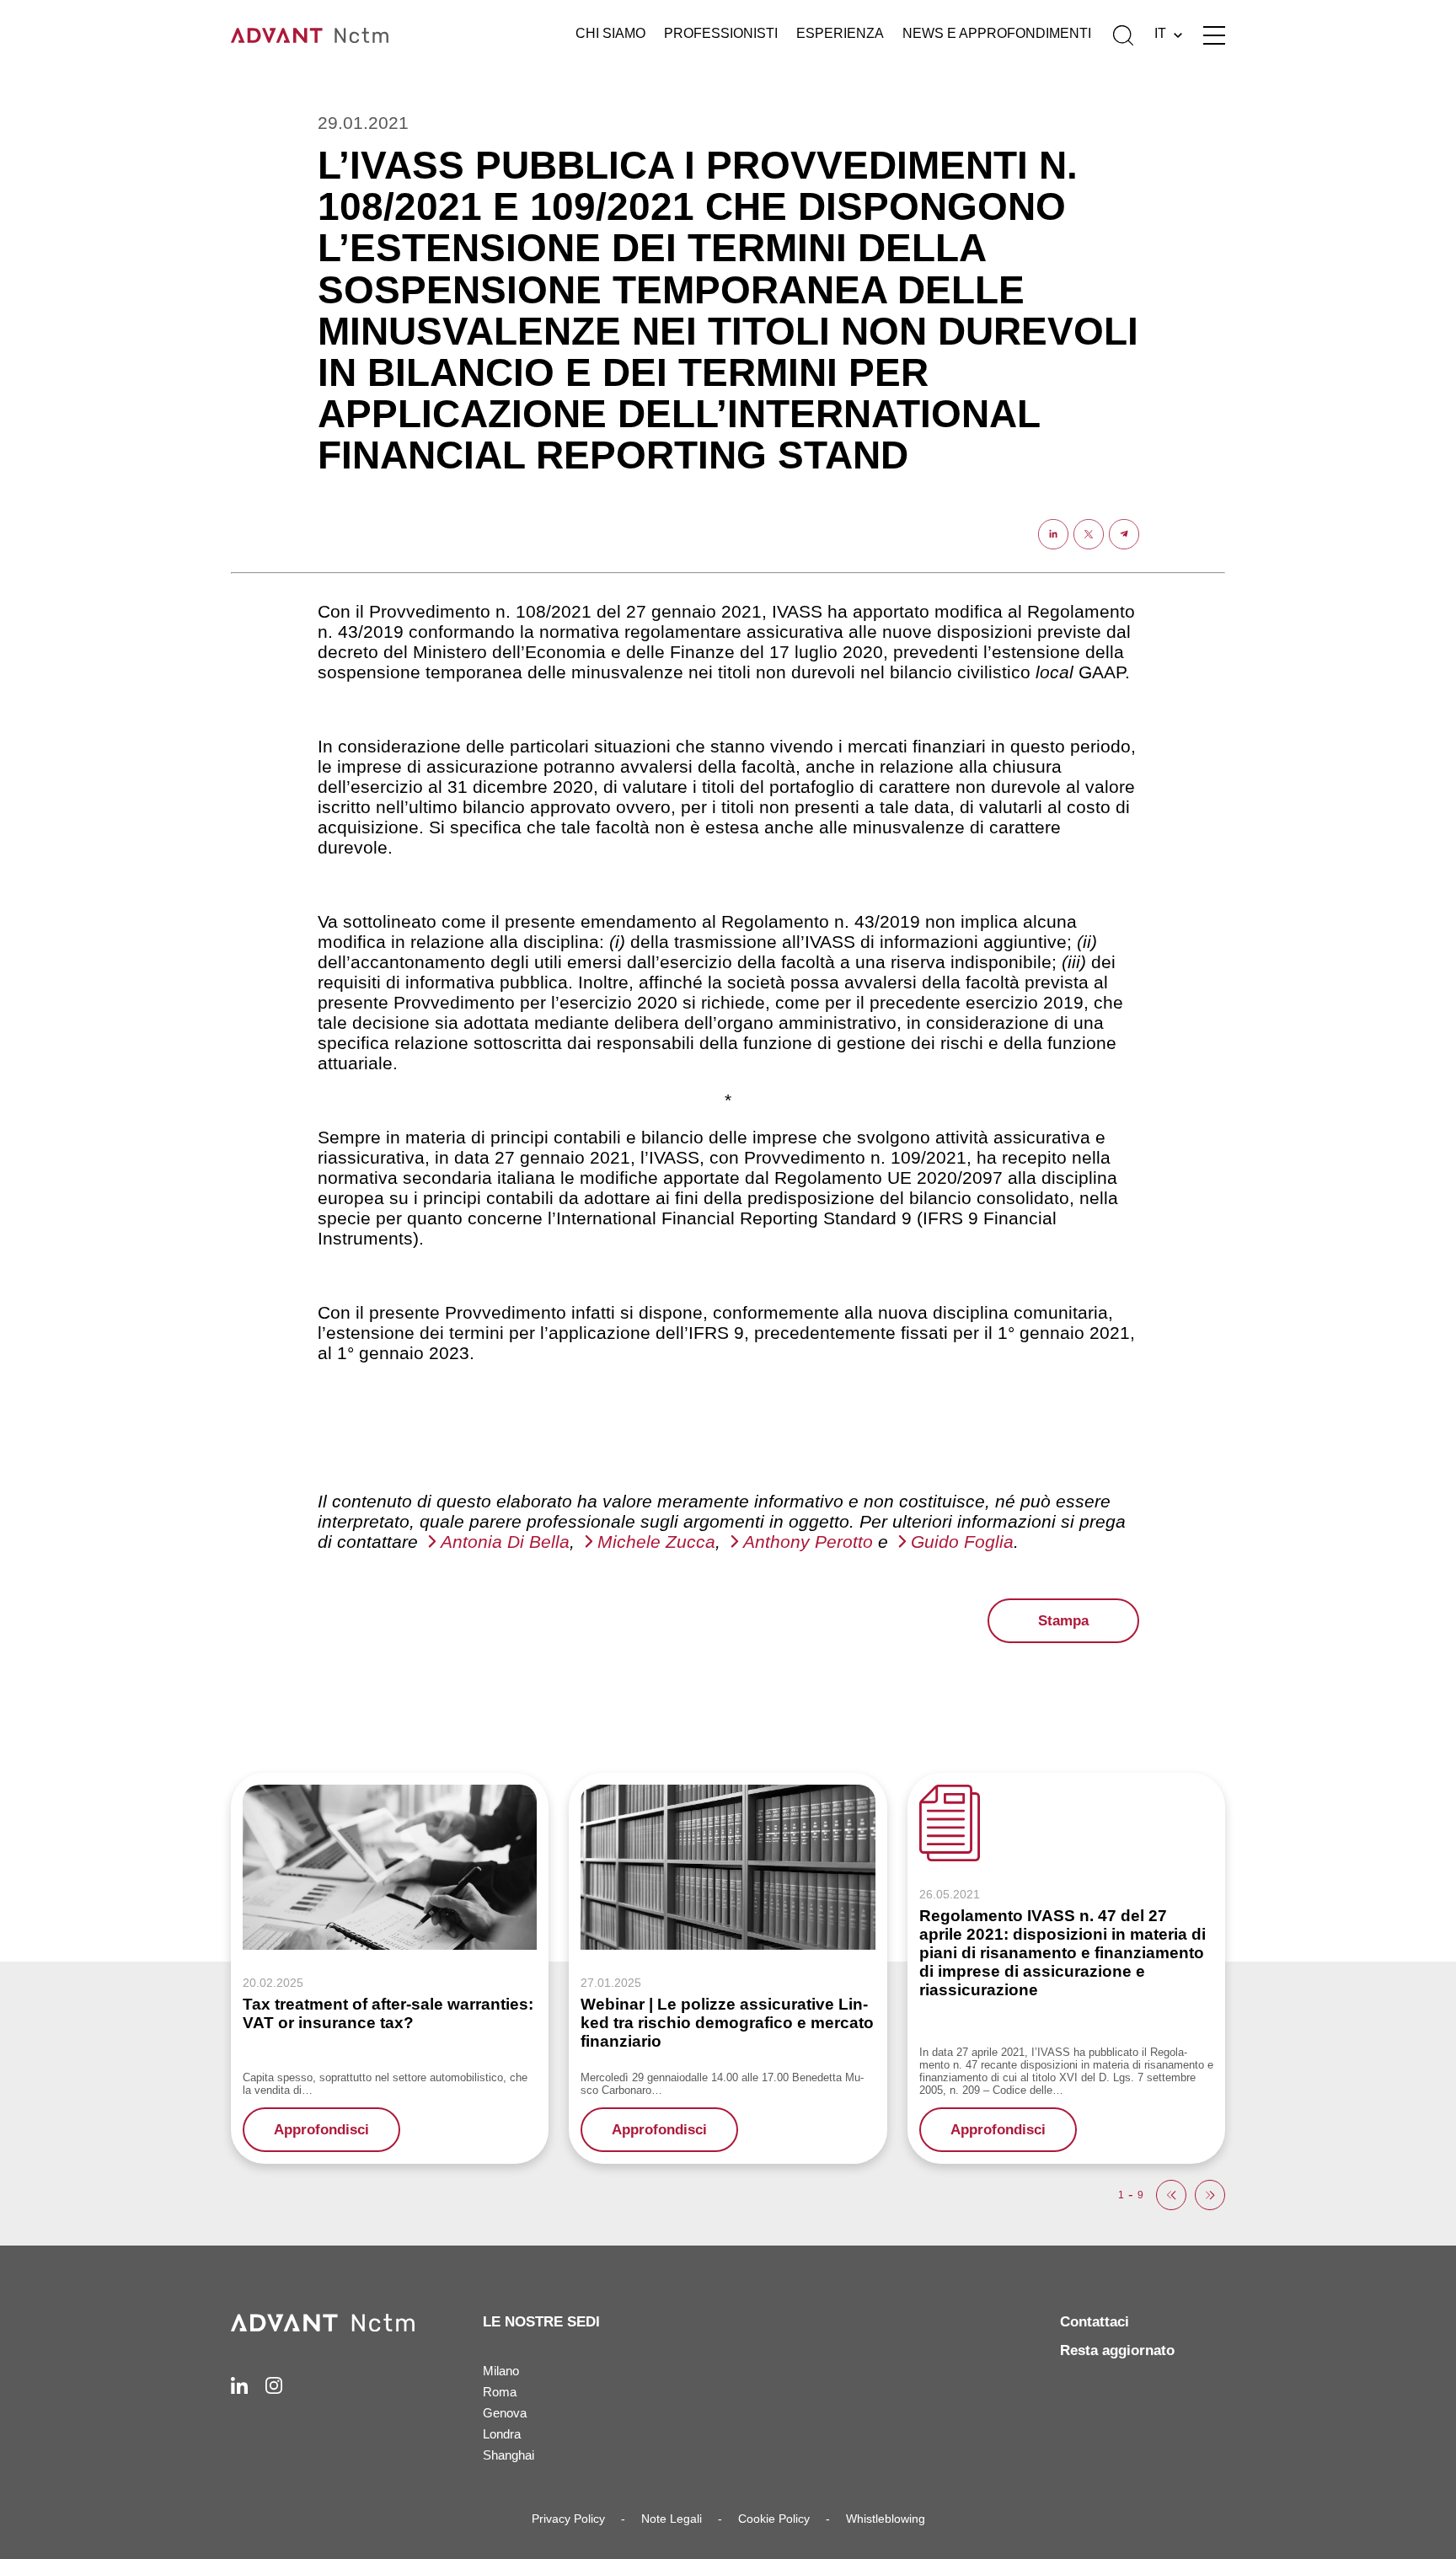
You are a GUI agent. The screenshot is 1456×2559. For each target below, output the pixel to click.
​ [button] (1171, 2195)
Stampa (1063, 1621)
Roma (500, 2392)
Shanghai (509, 2455)
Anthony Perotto (808, 1542)
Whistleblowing (886, 2519)
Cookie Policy (774, 2519)
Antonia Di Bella (505, 1542)
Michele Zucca (656, 1542)
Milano (501, 2371)
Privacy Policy (568, 2519)
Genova (505, 2413)
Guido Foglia (962, 1542)
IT (1160, 33)
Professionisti (721, 33)
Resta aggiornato (1117, 2350)
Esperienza (840, 33)
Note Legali (672, 2519)
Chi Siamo (610, 33)
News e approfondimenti (997, 33)
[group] (390, 1968)
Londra (502, 2434)
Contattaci (1095, 2322)
